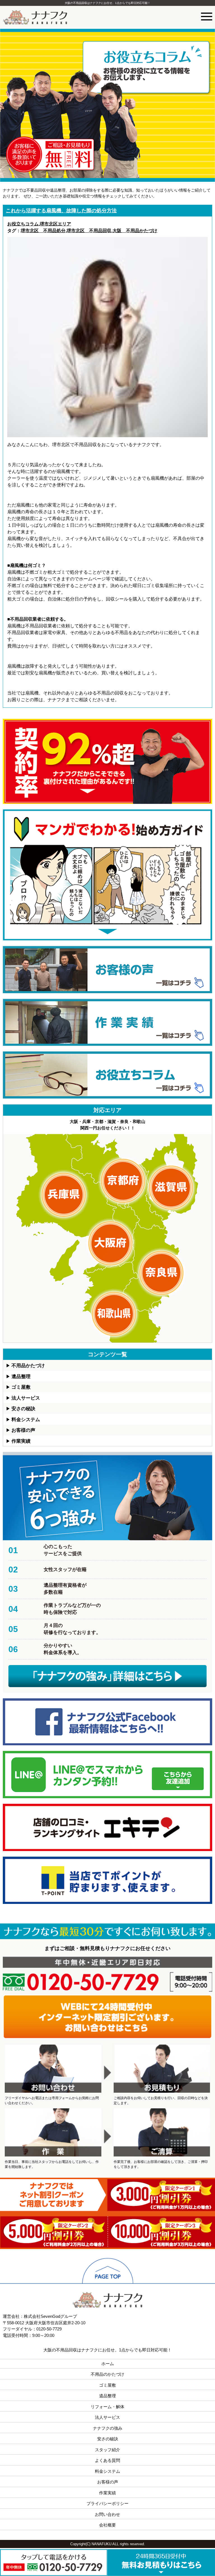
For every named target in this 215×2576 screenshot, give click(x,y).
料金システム (26, 1420)
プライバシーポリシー (107, 2503)
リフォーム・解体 (107, 2407)
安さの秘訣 (23, 1409)
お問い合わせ (107, 2514)
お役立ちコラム (23, 224)
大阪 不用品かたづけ (135, 231)
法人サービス (26, 1398)
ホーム (108, 2364)
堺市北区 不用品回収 (89, 231)
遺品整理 (21, 1377)
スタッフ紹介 (107, 2450)
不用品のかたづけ (107, 2374)
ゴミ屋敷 (21, 1387)
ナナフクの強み (108, 2428)
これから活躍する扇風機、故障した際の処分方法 (61, 211)
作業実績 (21, 1441)
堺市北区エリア (55, 224)
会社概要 (107, 2525)
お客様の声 (23, 1430)
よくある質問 (107, 2460)
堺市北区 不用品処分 (43, 231)
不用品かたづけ (28, 1366)
